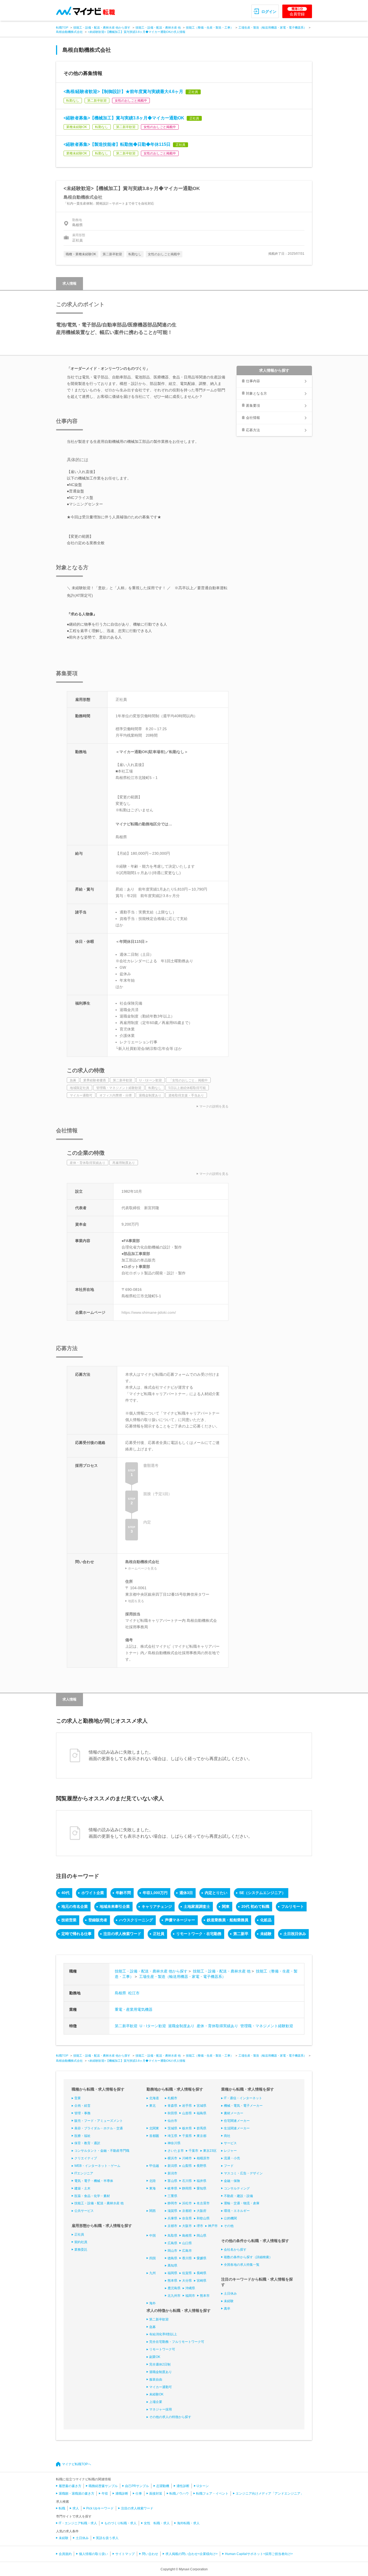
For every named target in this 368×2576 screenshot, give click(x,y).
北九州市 (174, 2296)
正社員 (159, 1934)
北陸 (152, 2181)
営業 (78, 2098)
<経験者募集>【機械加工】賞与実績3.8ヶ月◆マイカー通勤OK (124, 118)
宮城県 (202, 2106)
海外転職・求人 (188, 2523)
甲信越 (154, 2166)
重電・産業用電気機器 (134, 2009)
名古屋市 (203, 2203)
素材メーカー (234, 2113)
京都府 (187, 2211)
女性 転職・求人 (157, 2523)
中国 (152, 2236)
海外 (152, 2303)
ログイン (269, 12)
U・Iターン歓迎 (153, 2026)
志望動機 (163, 2486)
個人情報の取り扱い (93, 2554)
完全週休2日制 (160, 2364)
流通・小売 (232, 2158)
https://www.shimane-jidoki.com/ (149, 1312)
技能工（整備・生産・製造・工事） (210, 27)
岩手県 (187, 2106)
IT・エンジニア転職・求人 (78, 2523)
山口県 (187, 2243)
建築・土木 (82, 2188)
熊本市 (205, 2296)
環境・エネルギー (237, 2211)
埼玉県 (172, 2136)
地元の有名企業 (75, 1906)
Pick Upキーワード (100, 2508)
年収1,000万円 (155, 1893)
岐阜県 (172, 2188)
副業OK (155, 2357)
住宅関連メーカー (237, 2121)
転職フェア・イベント (212, 2494)
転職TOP (62, 27)
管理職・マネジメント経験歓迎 (267, 2026)
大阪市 (187, 2226)
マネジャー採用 (161, 2409)
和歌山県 (203, 2218)
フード (229, 2166)
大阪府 (202, 2211)
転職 (62, 2508)
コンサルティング (237, 2188)
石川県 (187, 2181)
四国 (152, 2258)
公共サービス (84, 2211)
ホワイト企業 (93, 1893)
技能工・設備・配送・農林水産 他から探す (102, 27)
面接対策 (156, 2494)
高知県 (172, 2265)
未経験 (266, 1934)
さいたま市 (176, 2151)
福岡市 (190, 2296)
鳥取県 (172, 2236)
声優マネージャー (180, 1920)
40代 (65, 1893)
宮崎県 (202, 2281)
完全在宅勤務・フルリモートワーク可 (177, 2342)
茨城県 (172, 2128)
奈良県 (187, 2218)
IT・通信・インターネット (243, 2098)
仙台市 (172, 2121)
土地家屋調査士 (197, 1906)
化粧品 (266, 1920)
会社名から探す (235, 2250)
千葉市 (193, 2151)
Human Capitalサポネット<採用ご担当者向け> (259, 2554)
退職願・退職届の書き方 (77, 2494)
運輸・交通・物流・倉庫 (242, 2203)
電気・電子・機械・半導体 (94, 2181)
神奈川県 (174, 2143)
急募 (152, 2327)
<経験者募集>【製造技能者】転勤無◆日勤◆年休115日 (117, 144)
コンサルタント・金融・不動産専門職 (102, 2151)
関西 (152, 2211)
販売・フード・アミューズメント (99, 2121)
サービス (230, 2143)
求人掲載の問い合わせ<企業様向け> (192, 2554)
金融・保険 (232, 2181)
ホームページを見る (143, 1568)
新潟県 (172, 2166)
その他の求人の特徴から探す (170, 2417)
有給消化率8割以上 (163, 2334)
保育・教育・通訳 (87, 2143)
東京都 (202, 2136)
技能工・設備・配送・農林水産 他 (158, 27)
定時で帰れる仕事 (77, 1934)
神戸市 (213, 2226)
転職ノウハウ (179, 2494)
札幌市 (172, 2098)
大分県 (187, 2281)
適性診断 (183, 2486)
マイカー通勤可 (161, 2387)
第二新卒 (241, 1934)
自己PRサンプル (137, 2486)
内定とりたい (216, 1893)
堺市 (200, 2226)
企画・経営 (82, 2106)
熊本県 (172, 2281)
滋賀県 (172, 2211)
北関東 (154, 2128)
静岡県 (187, 2188)
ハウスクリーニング (136, 1920)
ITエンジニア (84, 2173)
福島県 (202, 2113)
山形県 (187, 2113)
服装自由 (156, 2380)
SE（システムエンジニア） (262, 1893)
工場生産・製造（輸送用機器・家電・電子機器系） (272, 27)
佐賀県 (187, 2273)
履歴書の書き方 (70, 2486)
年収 (105, 2494)
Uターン (203, 2486)
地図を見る (136, 1601)
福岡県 (172, 2273)
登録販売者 (98, 1920)
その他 (229, 2226)
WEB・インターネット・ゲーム (97, 2166)
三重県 (172, 2196)
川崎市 (187, 2158)
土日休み (230, 2294)
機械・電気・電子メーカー (243, 2106)
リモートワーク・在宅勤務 (199, 1934)
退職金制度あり (181, 2026)
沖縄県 (190, 2288)
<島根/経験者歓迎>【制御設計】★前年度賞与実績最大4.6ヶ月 (123, 92)
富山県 (172, 2181)
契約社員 (81, 2242)
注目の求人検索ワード (122, 1934)
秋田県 (172, 2113)
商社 (227, 2136)
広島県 (172, 2243)
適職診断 (122, 2494)
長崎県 (202, 2273)
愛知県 (202, 2188)
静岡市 (172, 2203)
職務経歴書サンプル (103, 2486)
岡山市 (172, 2251)
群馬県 (202, 2128)
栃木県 (187, 2128)
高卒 (227, 2309)
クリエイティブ (86, 2158)
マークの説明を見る (214, 1106)
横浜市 (172, 2158)
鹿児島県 (174, 2288)
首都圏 (154, 2136)
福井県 (202, 2181)
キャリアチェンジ (157, 1906)
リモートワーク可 (162, 2349)
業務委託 (81, 2250)
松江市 (134, 1993)
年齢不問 (123, 1893)
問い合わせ (150, 2554)
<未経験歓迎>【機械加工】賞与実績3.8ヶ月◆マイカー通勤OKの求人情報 (137, 32)
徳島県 (172, 2258)
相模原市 (203, 2158)
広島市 (187, 2251)
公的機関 (230, 2218)
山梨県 (187, 2166)
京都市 (172, 2226)
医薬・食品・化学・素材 (92, 2196)
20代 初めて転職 (255, 1906)
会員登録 (297, 12)
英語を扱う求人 (107, 2538)
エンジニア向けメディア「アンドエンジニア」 (270, 2494)
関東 (226, 1906)
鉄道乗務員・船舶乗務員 (228, 1920)
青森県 (172, 2106)
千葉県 (187, 2136)
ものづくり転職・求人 (120, 2523)
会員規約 (65, 2554)
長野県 (202, 2166)
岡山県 (202, 2236)
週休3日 (186, 1893)
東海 (152, 2188)
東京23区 (210, 2151)
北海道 (154, 2098)
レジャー (230, 2151)
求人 (76, 2508)
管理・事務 (82, 2113)
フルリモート (293, 1906)
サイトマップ (125, 2554)
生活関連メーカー (237, 2128)
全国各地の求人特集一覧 (242, 2265)
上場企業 (156, 2402)
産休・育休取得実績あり (217, 2026)
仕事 (139, 2494)
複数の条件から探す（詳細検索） (248, 2257)
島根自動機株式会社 (69, 32)
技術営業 (69, 1920)
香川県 (187, 2258)
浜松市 (187, 2203)
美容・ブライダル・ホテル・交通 (99, 2128)
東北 (152, 2106)
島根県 (120, 1993)
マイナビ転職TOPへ (77, 2464)
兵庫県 (172, 2218)
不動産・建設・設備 (238, 2196)
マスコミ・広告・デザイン (243, 2173)
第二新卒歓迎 (126, 2026)
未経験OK (156, 2394)
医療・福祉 (82, 2136)
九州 (152, 2273)
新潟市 (172, 2173)
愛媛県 (202, 2258)
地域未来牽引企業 (115, 1906)
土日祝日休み (295, 1934)
